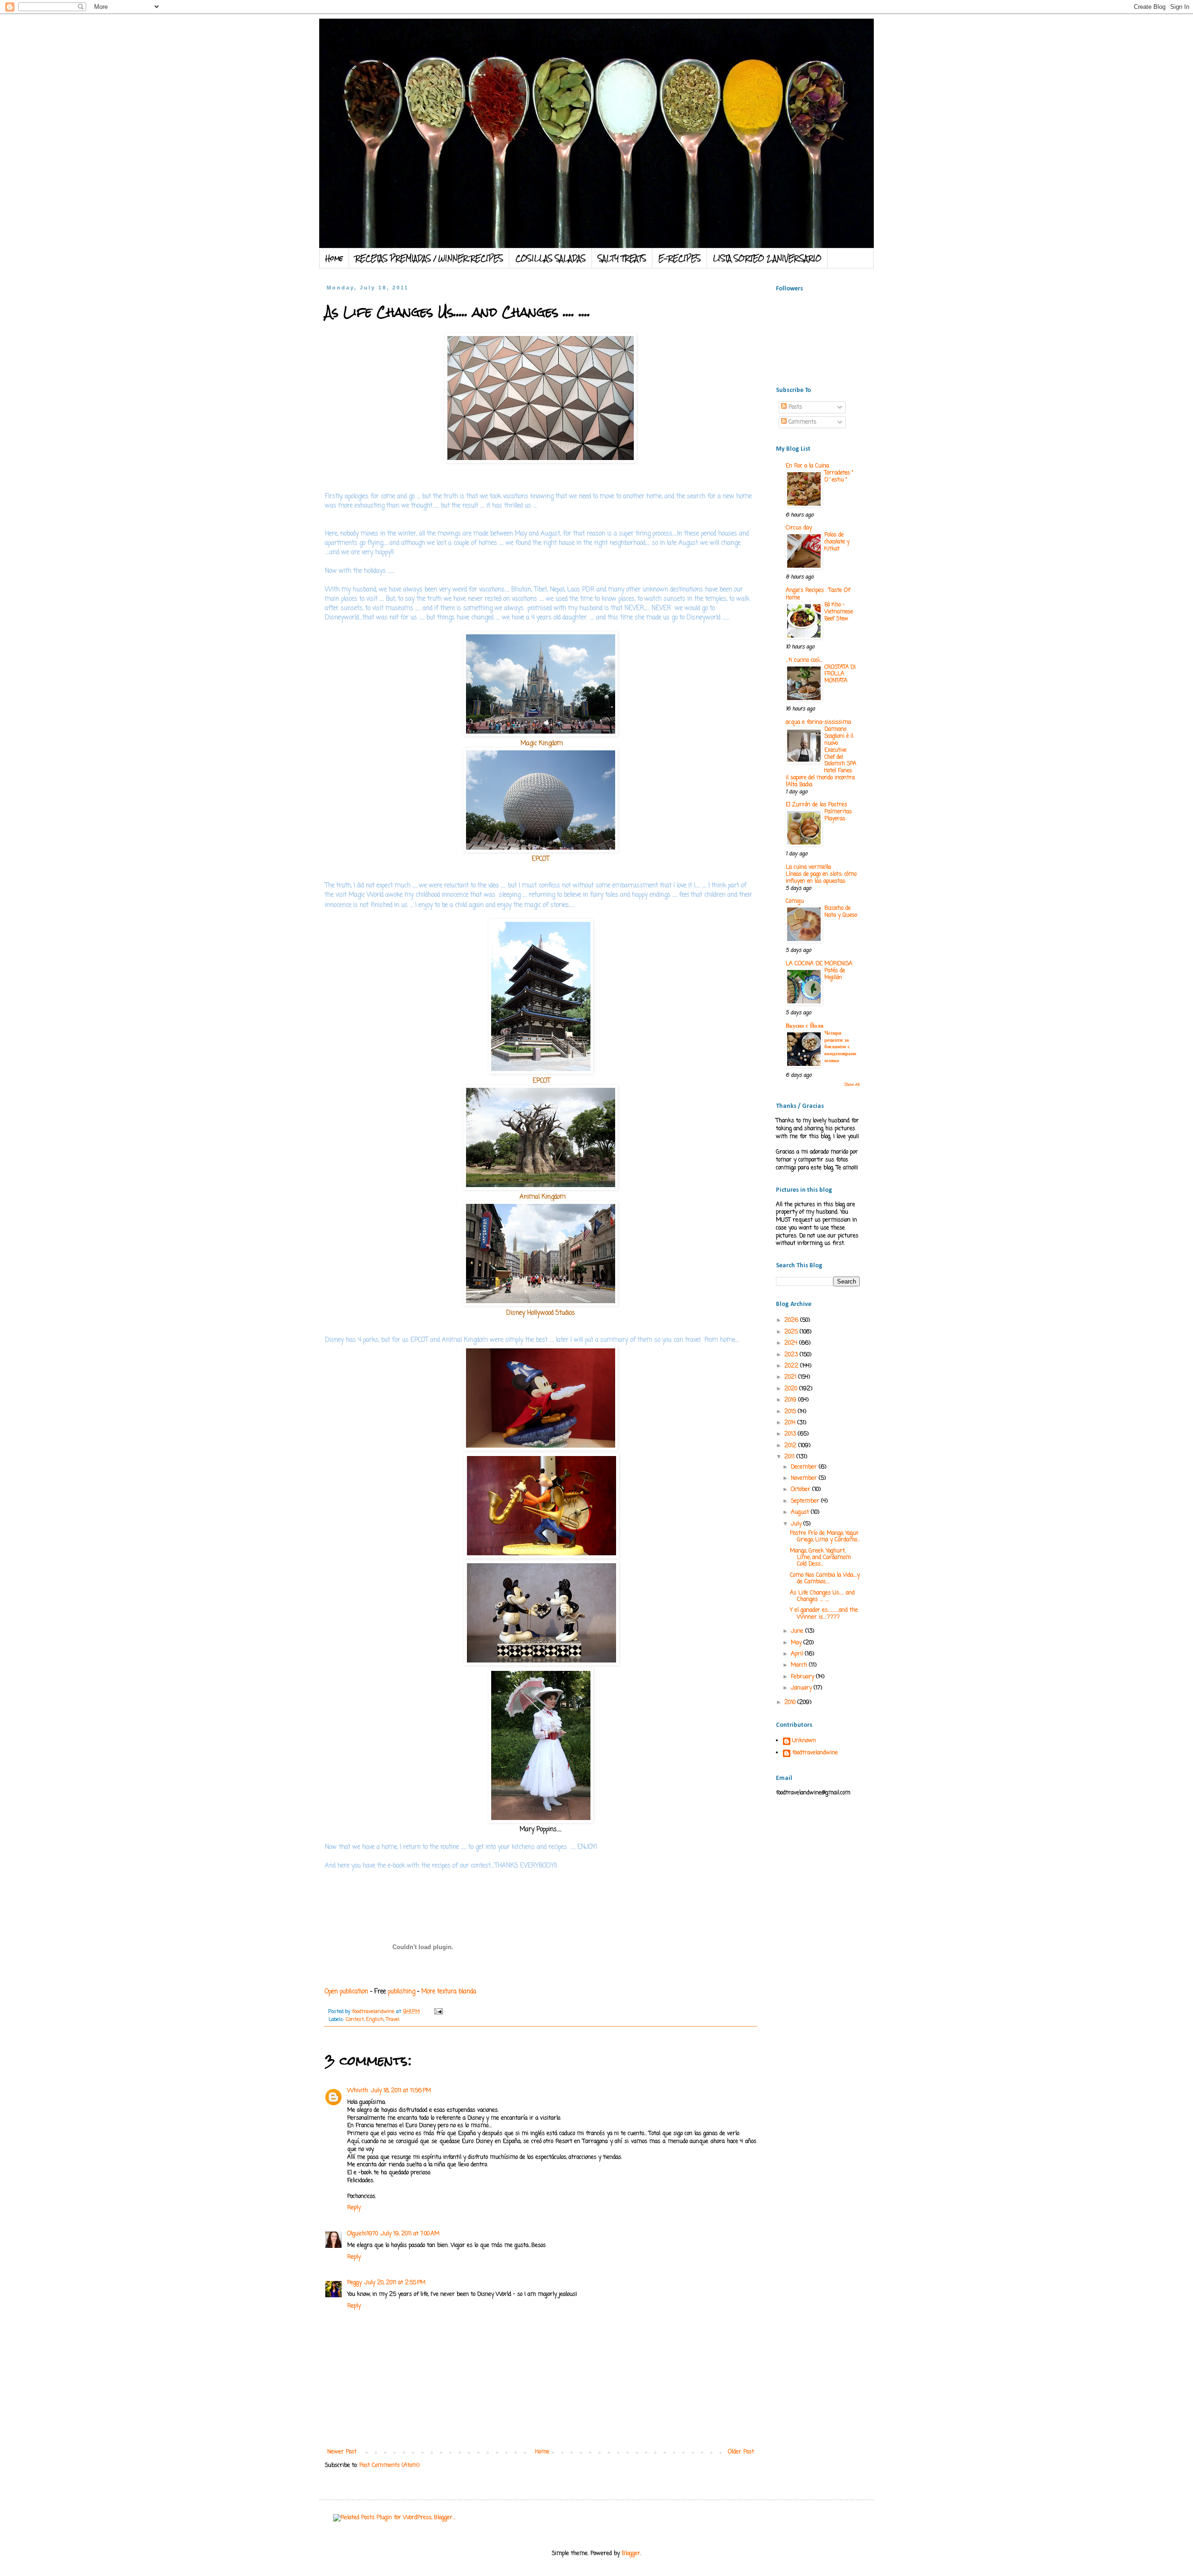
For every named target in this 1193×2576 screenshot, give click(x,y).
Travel (393, 2020)
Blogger (631, 2554)
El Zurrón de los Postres (816, 805)
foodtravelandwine (815, 1753)
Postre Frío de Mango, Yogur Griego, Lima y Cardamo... (825, 1537)
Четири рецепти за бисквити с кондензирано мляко (840, 1047)
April (798, 1654)
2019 (791, 1400)
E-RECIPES (680, 258)
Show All (852, 1085)
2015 (791, 1412)
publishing (401, 1992)
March (800, 1665)
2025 (792, 1332)
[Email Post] (438, 2012)
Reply (354, 2208)
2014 (791, 1423)
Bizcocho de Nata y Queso (841, 912)
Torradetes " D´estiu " (839, 477)
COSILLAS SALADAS (551, 258)
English (375, 2020)
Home (334, 258)
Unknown (804, 1741)
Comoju (795, 901)
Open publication (346, 1992)
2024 (792, 1343)
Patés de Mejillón (835, 974)
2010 (791, 1703)
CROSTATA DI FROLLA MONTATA (840, 674)
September (806, 1501)
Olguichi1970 (363, 2234)
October (802, 1490)
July (797, 1524)
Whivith (358, 2091)
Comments (802, 422)
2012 (791, 1446)
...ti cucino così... (804, 660)
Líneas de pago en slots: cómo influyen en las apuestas (821, 878)
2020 (792, 1389)
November (805, 1478)
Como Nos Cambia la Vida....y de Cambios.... (825, 1579)
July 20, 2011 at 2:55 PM (395, 2283)
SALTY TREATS (622, 258)
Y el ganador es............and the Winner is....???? (824, 1614)
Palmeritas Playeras (838, 815)
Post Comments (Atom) (389, 2466)
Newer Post (342, 2452)
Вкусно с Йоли (805, 1026)
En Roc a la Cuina (807, 466)
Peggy (354, 2283)
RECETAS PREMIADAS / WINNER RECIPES (429, 258)
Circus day (799, 528)
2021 (791, 1377)
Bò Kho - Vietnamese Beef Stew (839, 612)
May (797, 1643)
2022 (792, 1366)
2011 (790, 1457)
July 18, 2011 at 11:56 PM (401, 2091)
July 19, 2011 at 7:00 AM (410, 2234)
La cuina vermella (808, 867)
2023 (792, 1355)
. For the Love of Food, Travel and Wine (511, 43)
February (803, 1677)
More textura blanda (449, 1992)
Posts (794, 407)
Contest (355, 2020)
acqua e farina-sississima (818, 722)
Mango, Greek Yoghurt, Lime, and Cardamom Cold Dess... (820, 1558)
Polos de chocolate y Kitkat (837, 542)
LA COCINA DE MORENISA (819, 964)
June (798, 1631)
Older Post (741, 2452)
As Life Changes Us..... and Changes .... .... (822, 1596)
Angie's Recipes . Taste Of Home (818, 594)
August (801, 1512)
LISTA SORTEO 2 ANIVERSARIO (767, 258)
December (805, 1467)
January (802, 1688)
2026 (792, 1320)
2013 (791, 1434)
